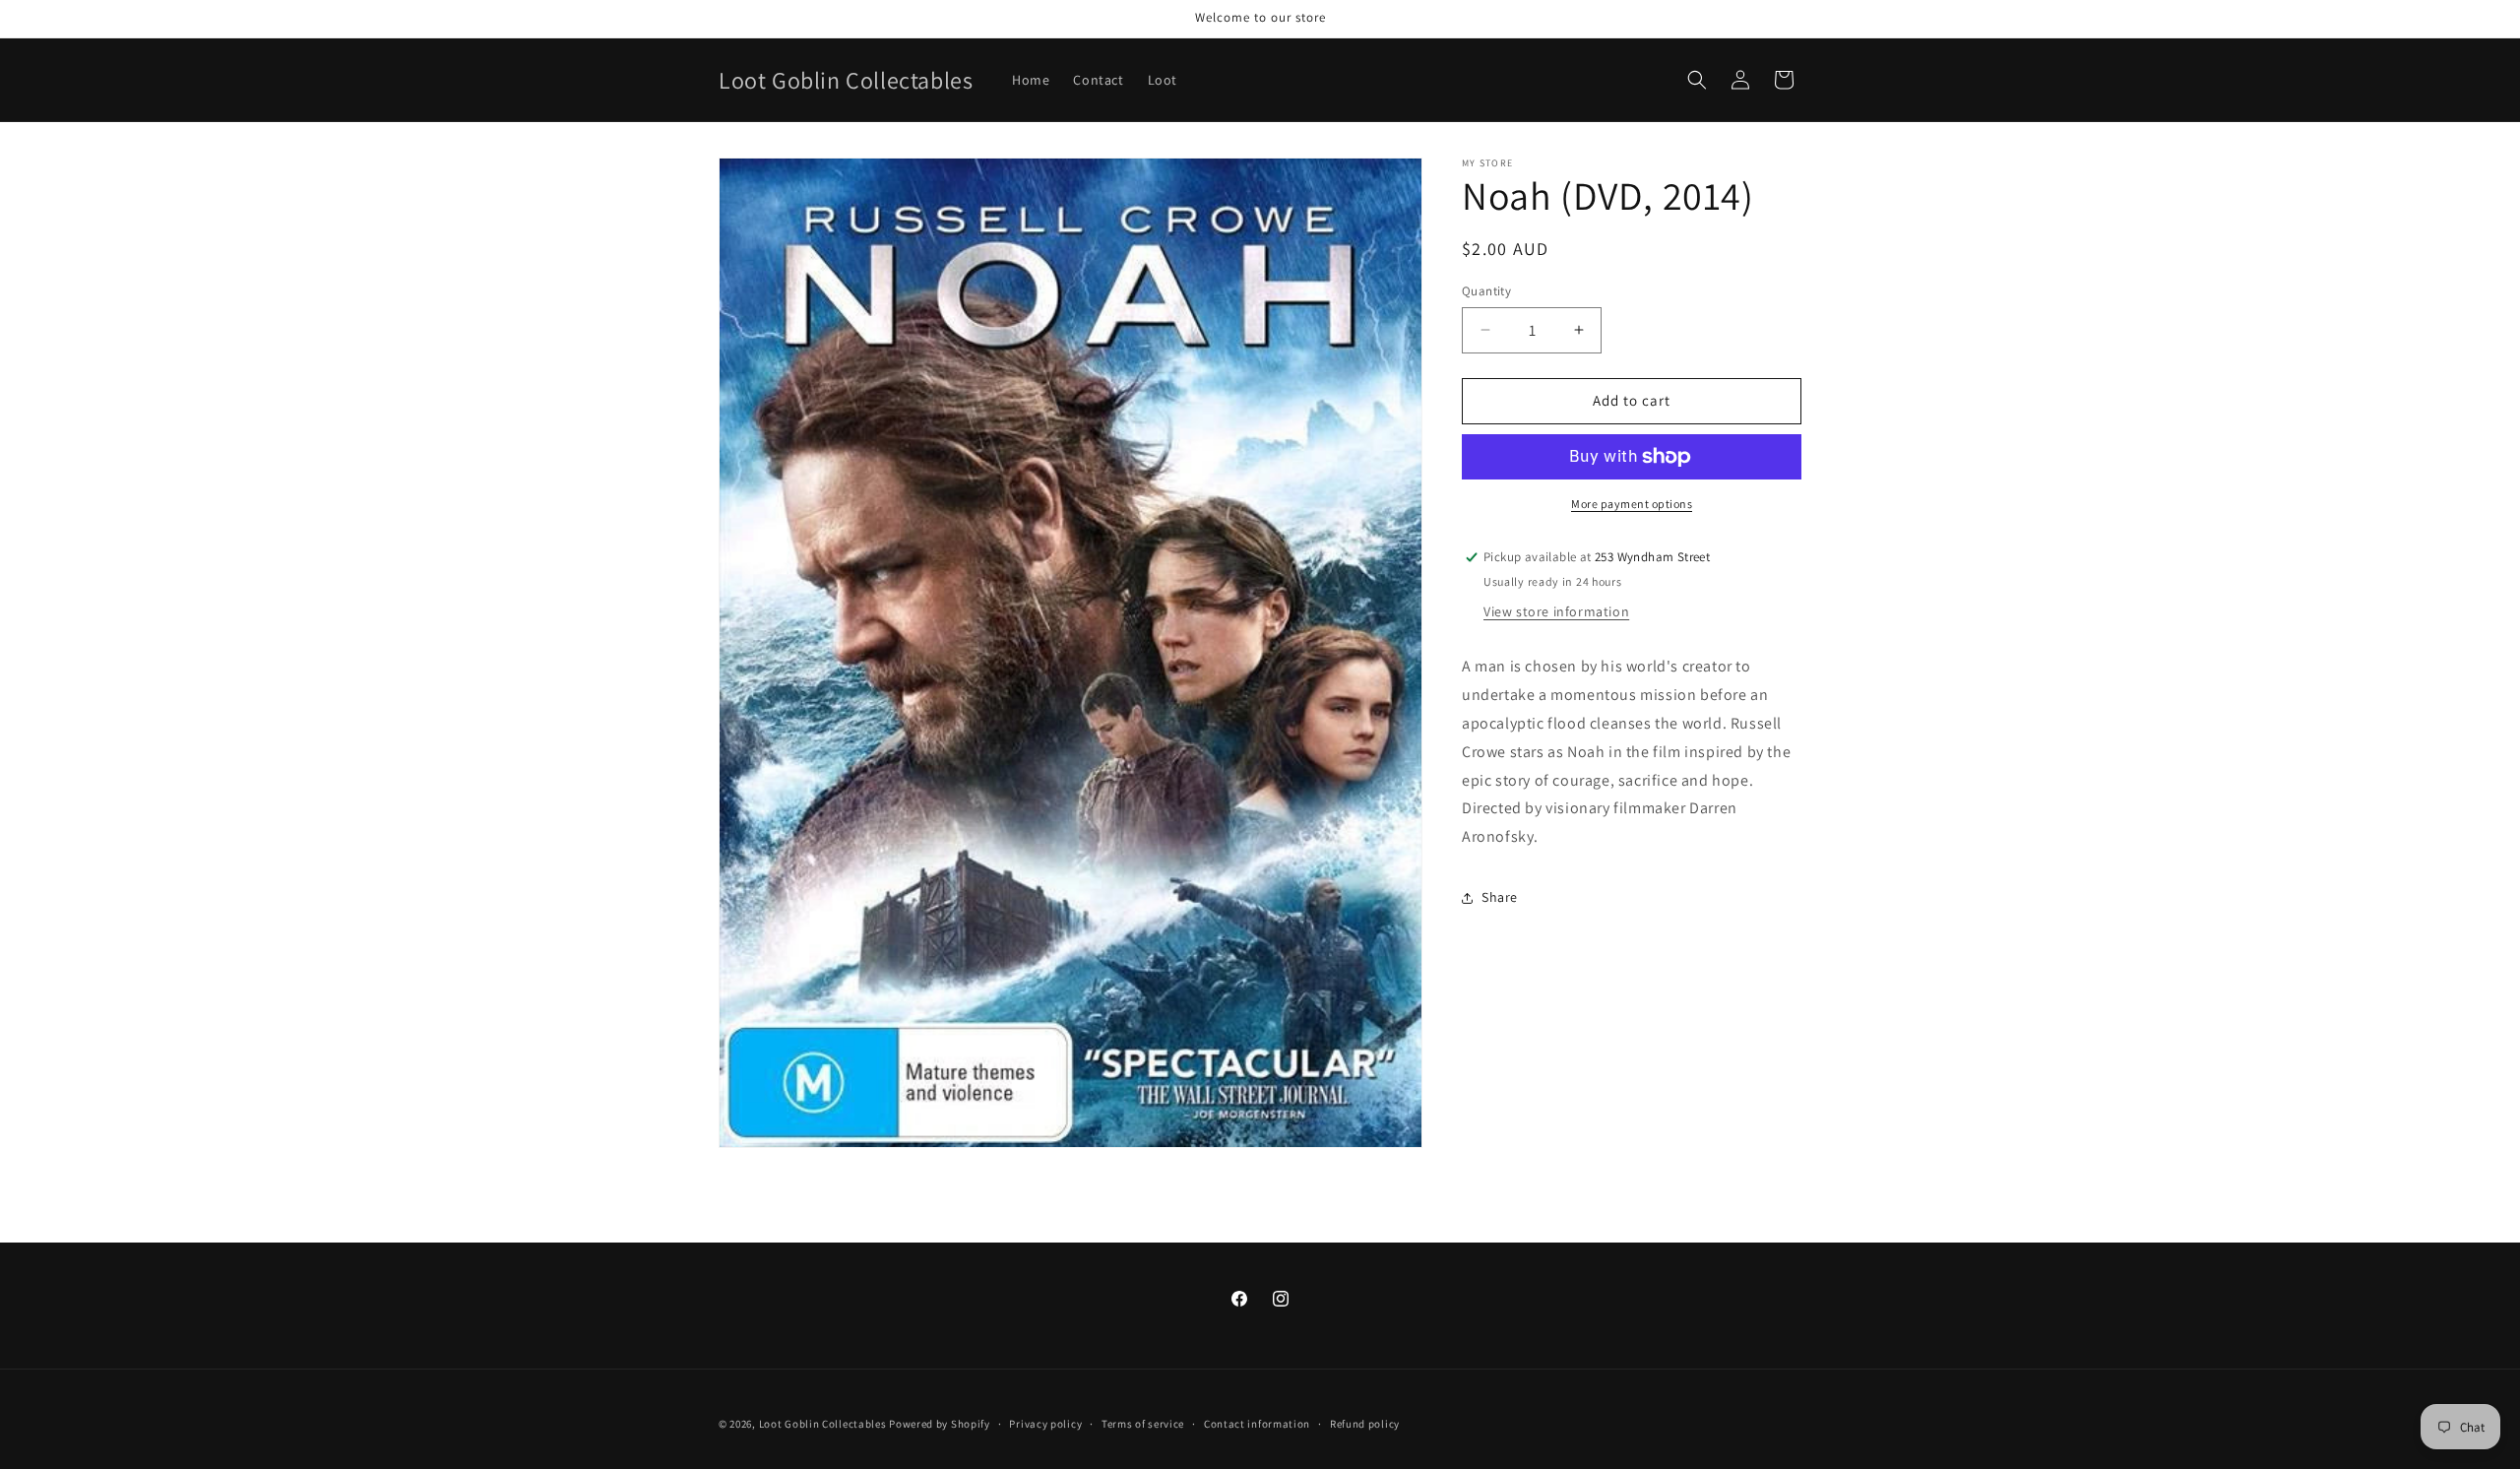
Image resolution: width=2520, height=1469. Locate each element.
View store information (1556, 611)
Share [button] (1500, 897)
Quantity (1486, 291)
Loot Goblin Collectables (824, 1424)
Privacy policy (1045, 1424)
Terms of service (1143, 1424)
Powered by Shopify (940, 1424)
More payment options (1632, 504)
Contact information (1257, 1424)
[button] (1697, 80)
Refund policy (1365, 1424)
